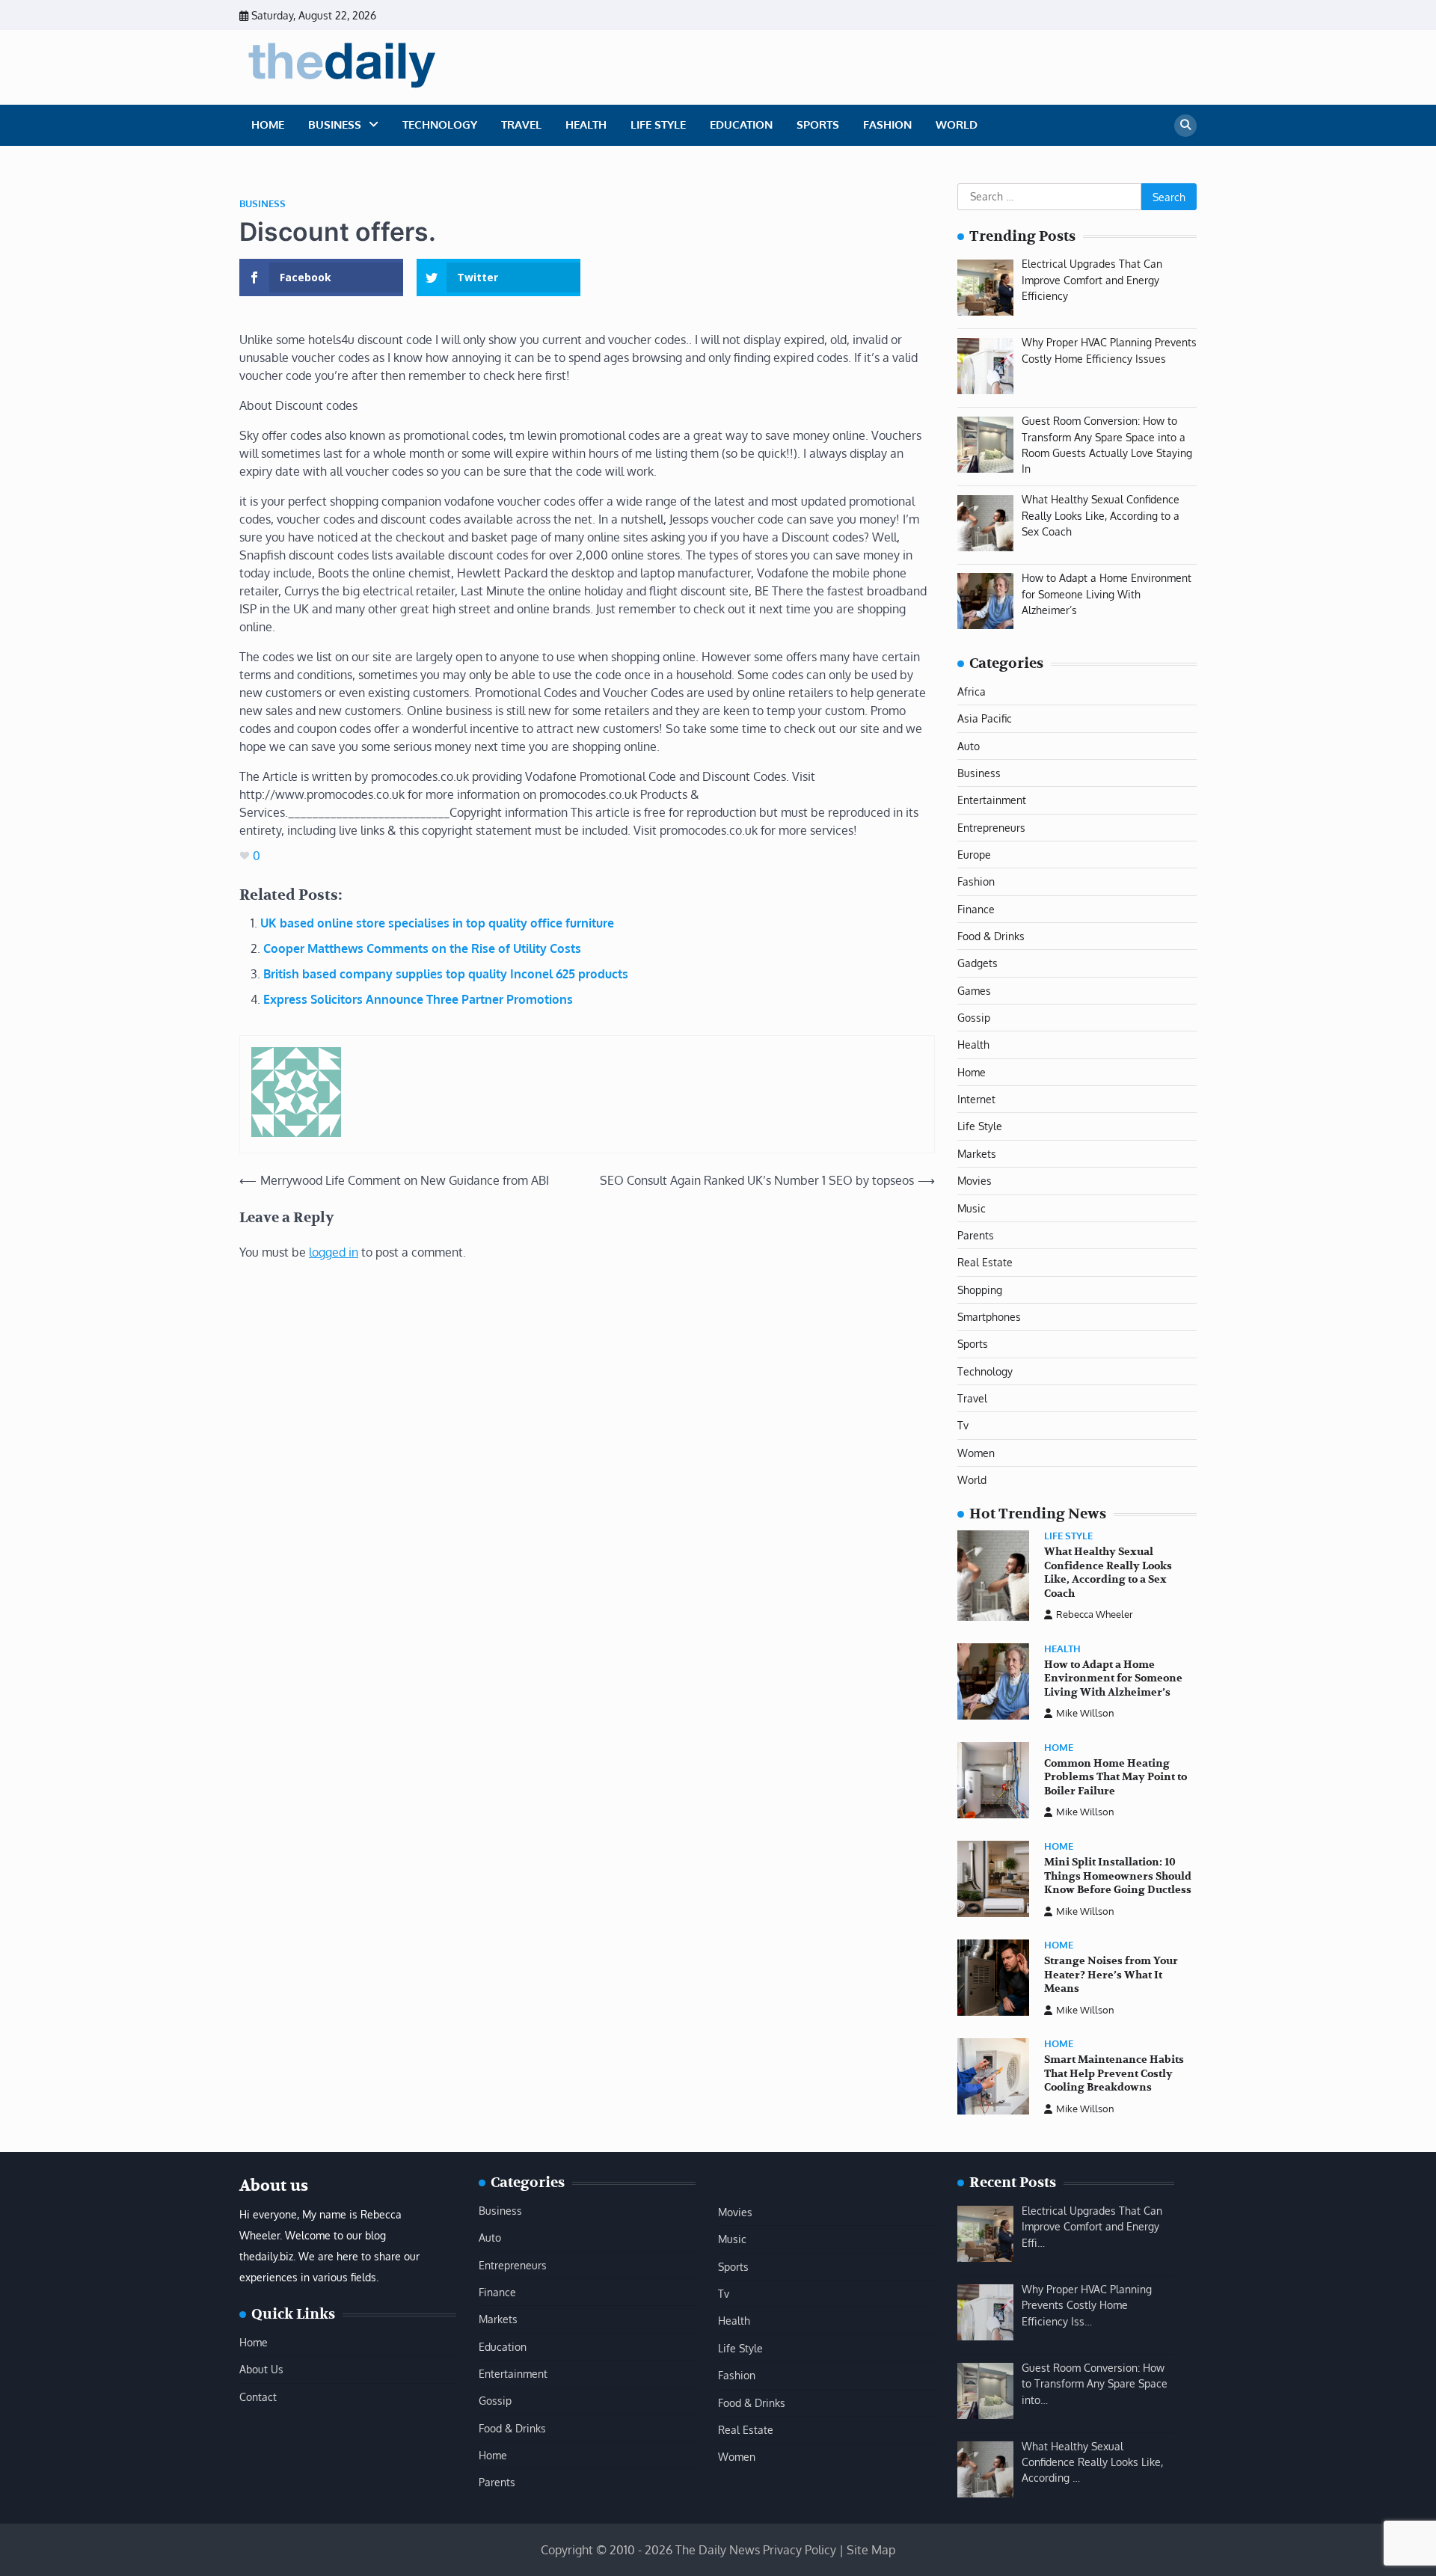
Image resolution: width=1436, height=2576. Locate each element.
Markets (977, 1153)
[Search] (1185, 126)
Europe (974, 854)
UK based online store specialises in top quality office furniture (437, 923)
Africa (972, 691)
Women (976, 1453)
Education (741, 125)
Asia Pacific (985, 718)
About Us (261, 2369)
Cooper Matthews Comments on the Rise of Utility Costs (422, 948)
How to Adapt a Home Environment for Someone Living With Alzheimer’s (1113, 1678)
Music (972, 1208)
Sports (818, 125)
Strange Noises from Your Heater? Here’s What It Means (1111, 1975)
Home (268, 125)
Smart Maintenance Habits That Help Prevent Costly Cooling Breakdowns (1114, 2073)
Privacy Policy (800, 2550)
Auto (969, 746)
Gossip (974, 1017)
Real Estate (985, 1262)
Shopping (980, 1289)
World (957, 125)
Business (335, 125)
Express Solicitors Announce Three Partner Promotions (418, 999)
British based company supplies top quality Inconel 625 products (446, 974)
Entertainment (992, 800)
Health (586, 125)
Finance (976, 909)
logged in (334, 1252)
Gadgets (978, 963)
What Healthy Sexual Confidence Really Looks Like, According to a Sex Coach (1108, 1573)
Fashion (887, 125)
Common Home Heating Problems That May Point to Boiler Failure (1116, 1777)
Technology (440, 125)
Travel (521, 125)
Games (974, 990)
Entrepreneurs (991, 827)
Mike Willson (1085, 1713)
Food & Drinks (991, 936)
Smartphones (989, 1316)
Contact (258, 2396)
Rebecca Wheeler (1095, 1614)
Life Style (658, 125)
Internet (976, 1099)
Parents (976, 1235)
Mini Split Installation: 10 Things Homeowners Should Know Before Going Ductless (1118, 1876)
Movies (975, 1180)
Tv (963, 1425)
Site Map (871, 2550)
